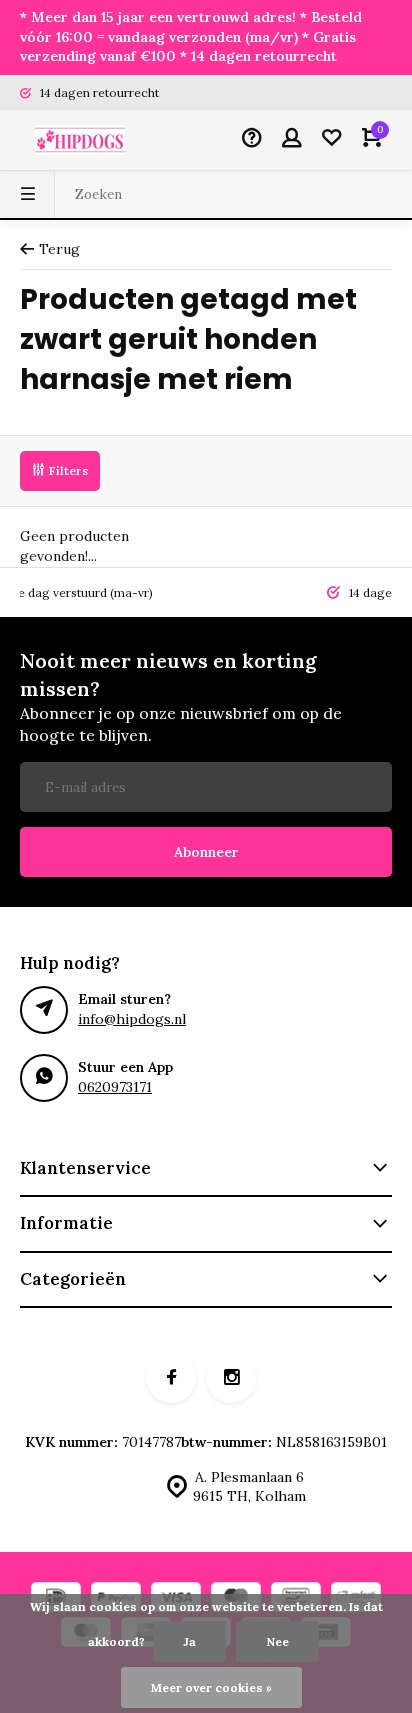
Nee (277, 1641)
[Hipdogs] (80, 140)
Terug (59, 249)
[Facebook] (171, 1378)
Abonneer (206, 852)
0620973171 (115, 1087)
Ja (189, 1641)
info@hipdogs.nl (132, 1019)
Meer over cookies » (211, 1687)
